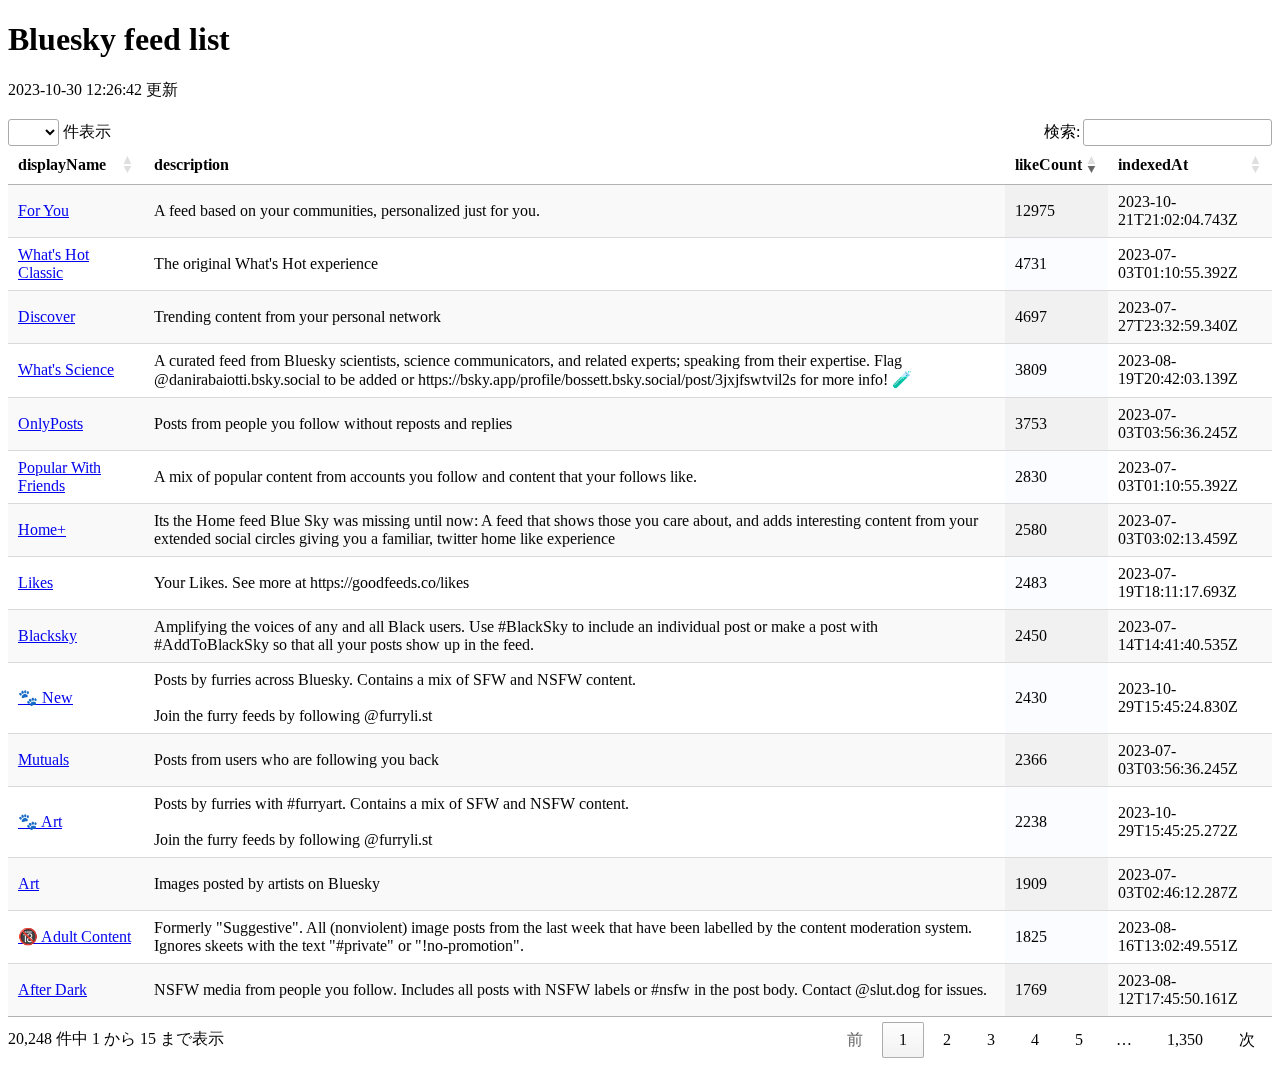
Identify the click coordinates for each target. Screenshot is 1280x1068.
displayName (62, 164)
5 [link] (1079, 1039)
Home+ (42, 529)
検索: (1062, 131)
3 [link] (991, 1039)
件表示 (85, 131)
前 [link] (855, 1039)
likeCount (1048, 164)
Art (28, 883)
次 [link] (1247, 1039)
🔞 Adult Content (74, 936)
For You (43, 210)
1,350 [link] (1185, 1039)
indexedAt (1153, 164)
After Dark (52, 989)
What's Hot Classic (53, 263)
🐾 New (45, 697)
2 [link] (947, 1039)
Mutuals (43, 759)
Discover (46, 316)
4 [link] (1035, 1039)
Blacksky (47, 635)
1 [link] (903, 1039)
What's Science (66, 369)
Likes (35, 582)
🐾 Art (40, 821)
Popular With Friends (59, 476)
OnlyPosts (50, 423)
